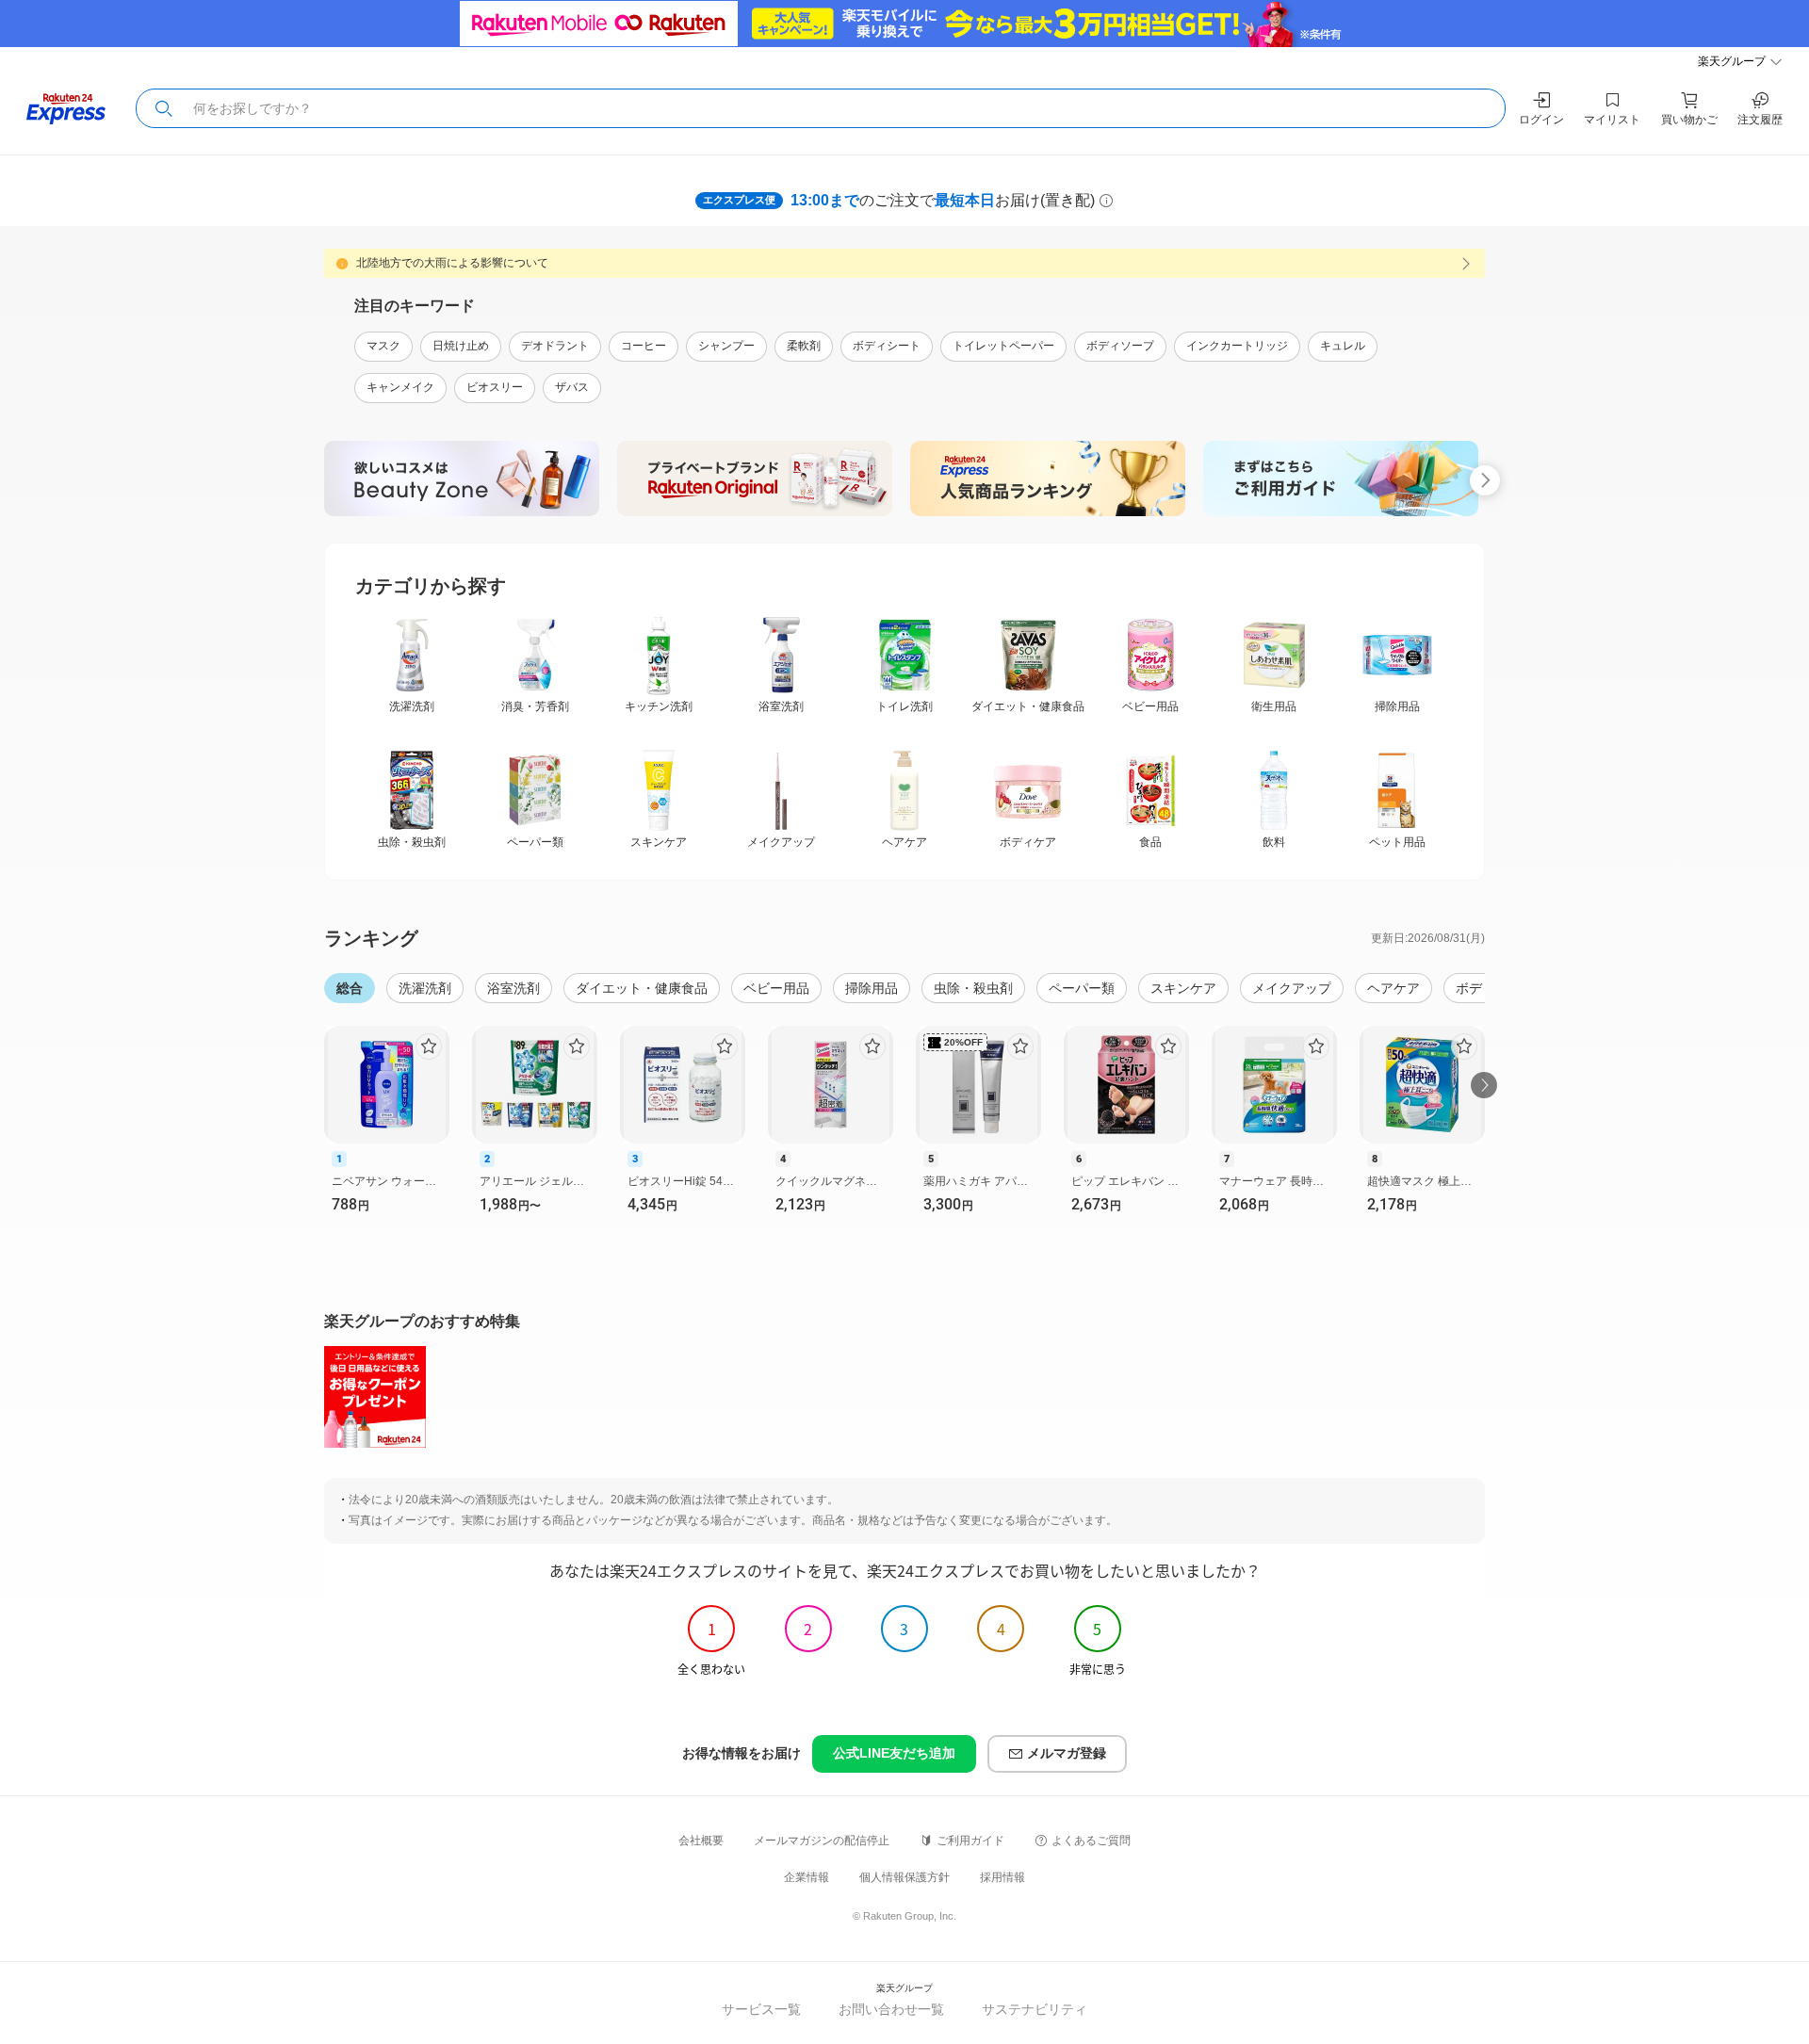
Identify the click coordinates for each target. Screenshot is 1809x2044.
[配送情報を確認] (1106, 201)
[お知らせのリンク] (904, 264)
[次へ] (1484, 1085)
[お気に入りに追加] (429, 1046)
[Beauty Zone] (465, 479)
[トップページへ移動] (66, 109)
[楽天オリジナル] (758, 479)
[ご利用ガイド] (1344, 479)
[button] (164, 108)
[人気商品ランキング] (1051, 479)
